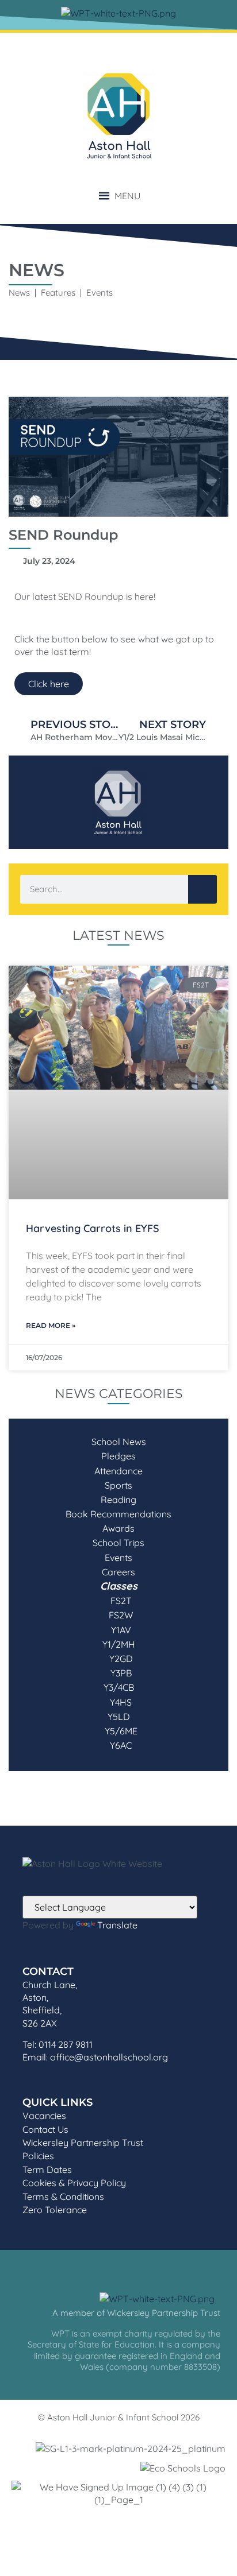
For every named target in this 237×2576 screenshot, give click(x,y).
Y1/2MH (119, 1644)
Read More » (51, 1325)
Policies (38, 2156)
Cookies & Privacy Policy (74, 2183)
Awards (118, 1528)
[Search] (202, 889)
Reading (118, 1500)
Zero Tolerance (55, 2210)
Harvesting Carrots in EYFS (93, 1228)
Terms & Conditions (63, 2197)
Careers (118, 1572)
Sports (118, 1485)
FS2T (119, 1601)
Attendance (118, 1471)
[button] (127, 196)
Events (118, 1558)
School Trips (118, 1543)
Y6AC (118, 1745)
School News (119, 1442)
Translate (117, 1925)
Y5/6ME (119, 1731)
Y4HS (118, 1702)
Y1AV (119, 1630)
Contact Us (45, 2129)
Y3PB (119, 1673)
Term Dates (47, 2170)
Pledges (118, 1456)
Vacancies (44, 2116)
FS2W (118, 1615)
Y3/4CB (119, 1687)
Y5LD (119, 1717)
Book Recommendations (118, 1514)
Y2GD (119, 1659)
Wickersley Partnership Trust (83, 2143)
